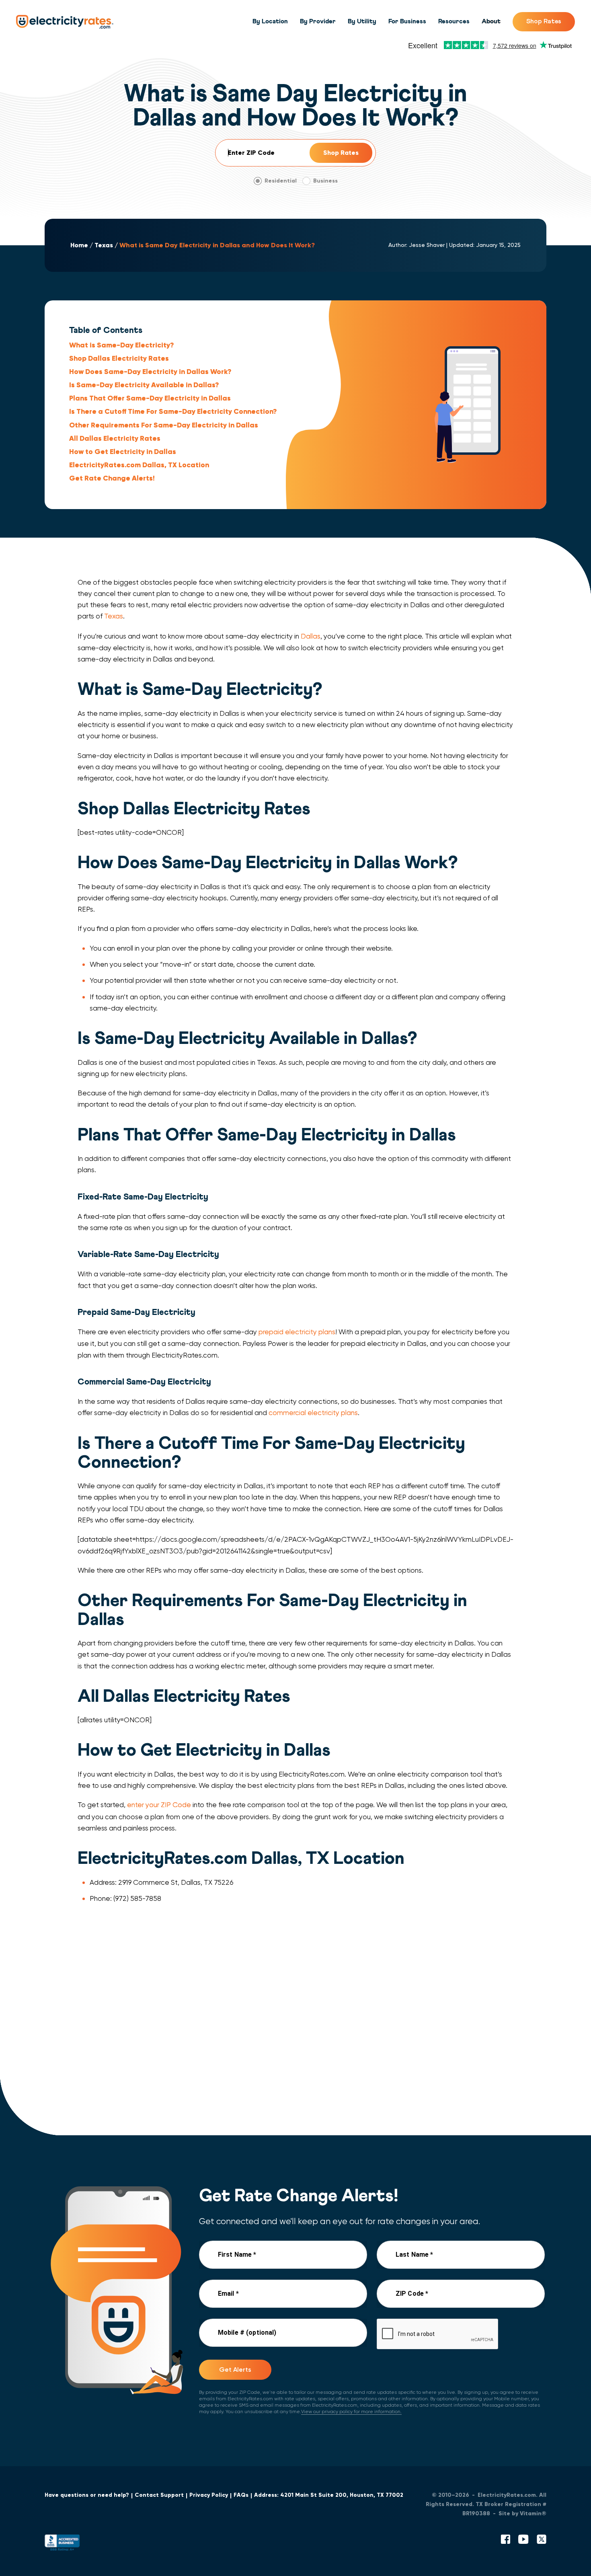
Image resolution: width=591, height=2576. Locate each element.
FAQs (241, 2495)
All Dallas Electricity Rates (115, 438)
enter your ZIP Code (159, 1805)
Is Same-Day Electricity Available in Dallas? (144, 385)
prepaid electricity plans (297, 1332)
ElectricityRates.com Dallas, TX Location (139, 465)
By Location (270, 21)
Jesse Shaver (427, 245)
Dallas (311, 636)
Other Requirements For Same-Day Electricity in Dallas (164, 425)
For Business (407, 21)
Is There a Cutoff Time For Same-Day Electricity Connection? (173, 411)
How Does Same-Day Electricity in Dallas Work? (150, 372)
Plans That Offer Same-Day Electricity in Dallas (150, 398)
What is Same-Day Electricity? (121, 345)
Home (79, 245)
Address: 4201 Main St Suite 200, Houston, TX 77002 (329, 2495)
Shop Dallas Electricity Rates (119, 358)
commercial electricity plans (313, 1413)
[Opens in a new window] (62, 2544)
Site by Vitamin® (522, 2513)
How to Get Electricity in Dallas (123, 452)
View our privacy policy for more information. (351, 2412)
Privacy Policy (209, 2495)
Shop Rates (544, 21)
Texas (104, 245)
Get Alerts (235, 2370)
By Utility (362, 21)
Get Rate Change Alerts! (112, 478)
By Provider (318, 21)
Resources (454, 21)
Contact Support (159, 2495)
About (491, 21)
